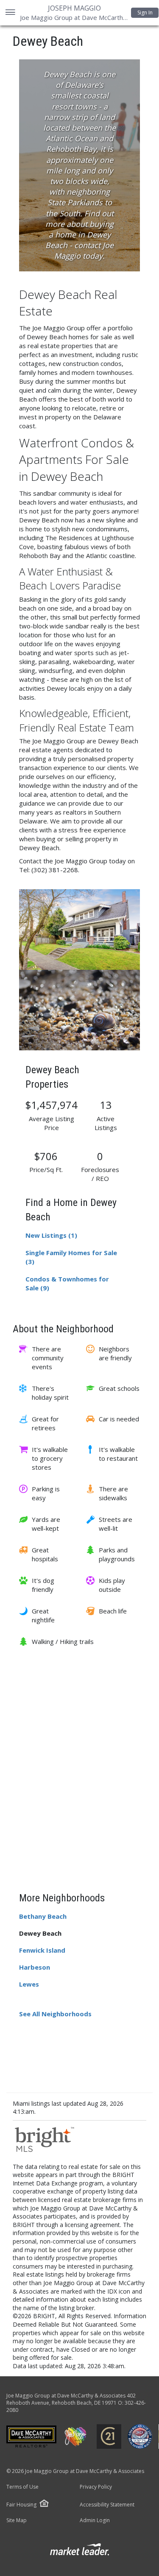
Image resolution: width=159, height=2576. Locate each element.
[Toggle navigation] (10, 13)
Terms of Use (22, 2487)
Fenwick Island (42, 1950)
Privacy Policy (96, 2487)
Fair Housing (21, 2505)
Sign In (145, 13)
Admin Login (95, 2520)
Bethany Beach (43, 1916)
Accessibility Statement (107, 2505)
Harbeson (35, 1967)
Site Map (17, 2520)
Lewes (29, 1984)
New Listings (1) (51, 1235)
